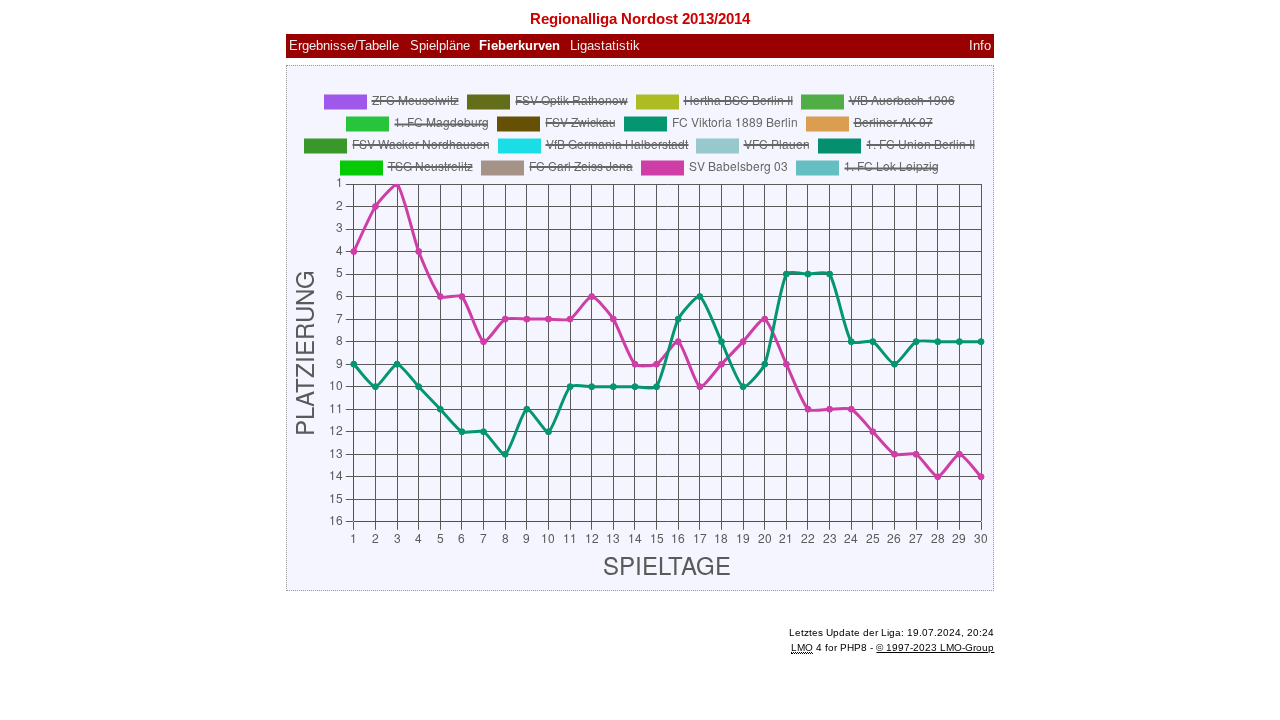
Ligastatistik (605, 45)
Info (980, 45)
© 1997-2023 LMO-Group (935, 647)
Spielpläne (440, 45)
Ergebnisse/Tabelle (344, 45)
